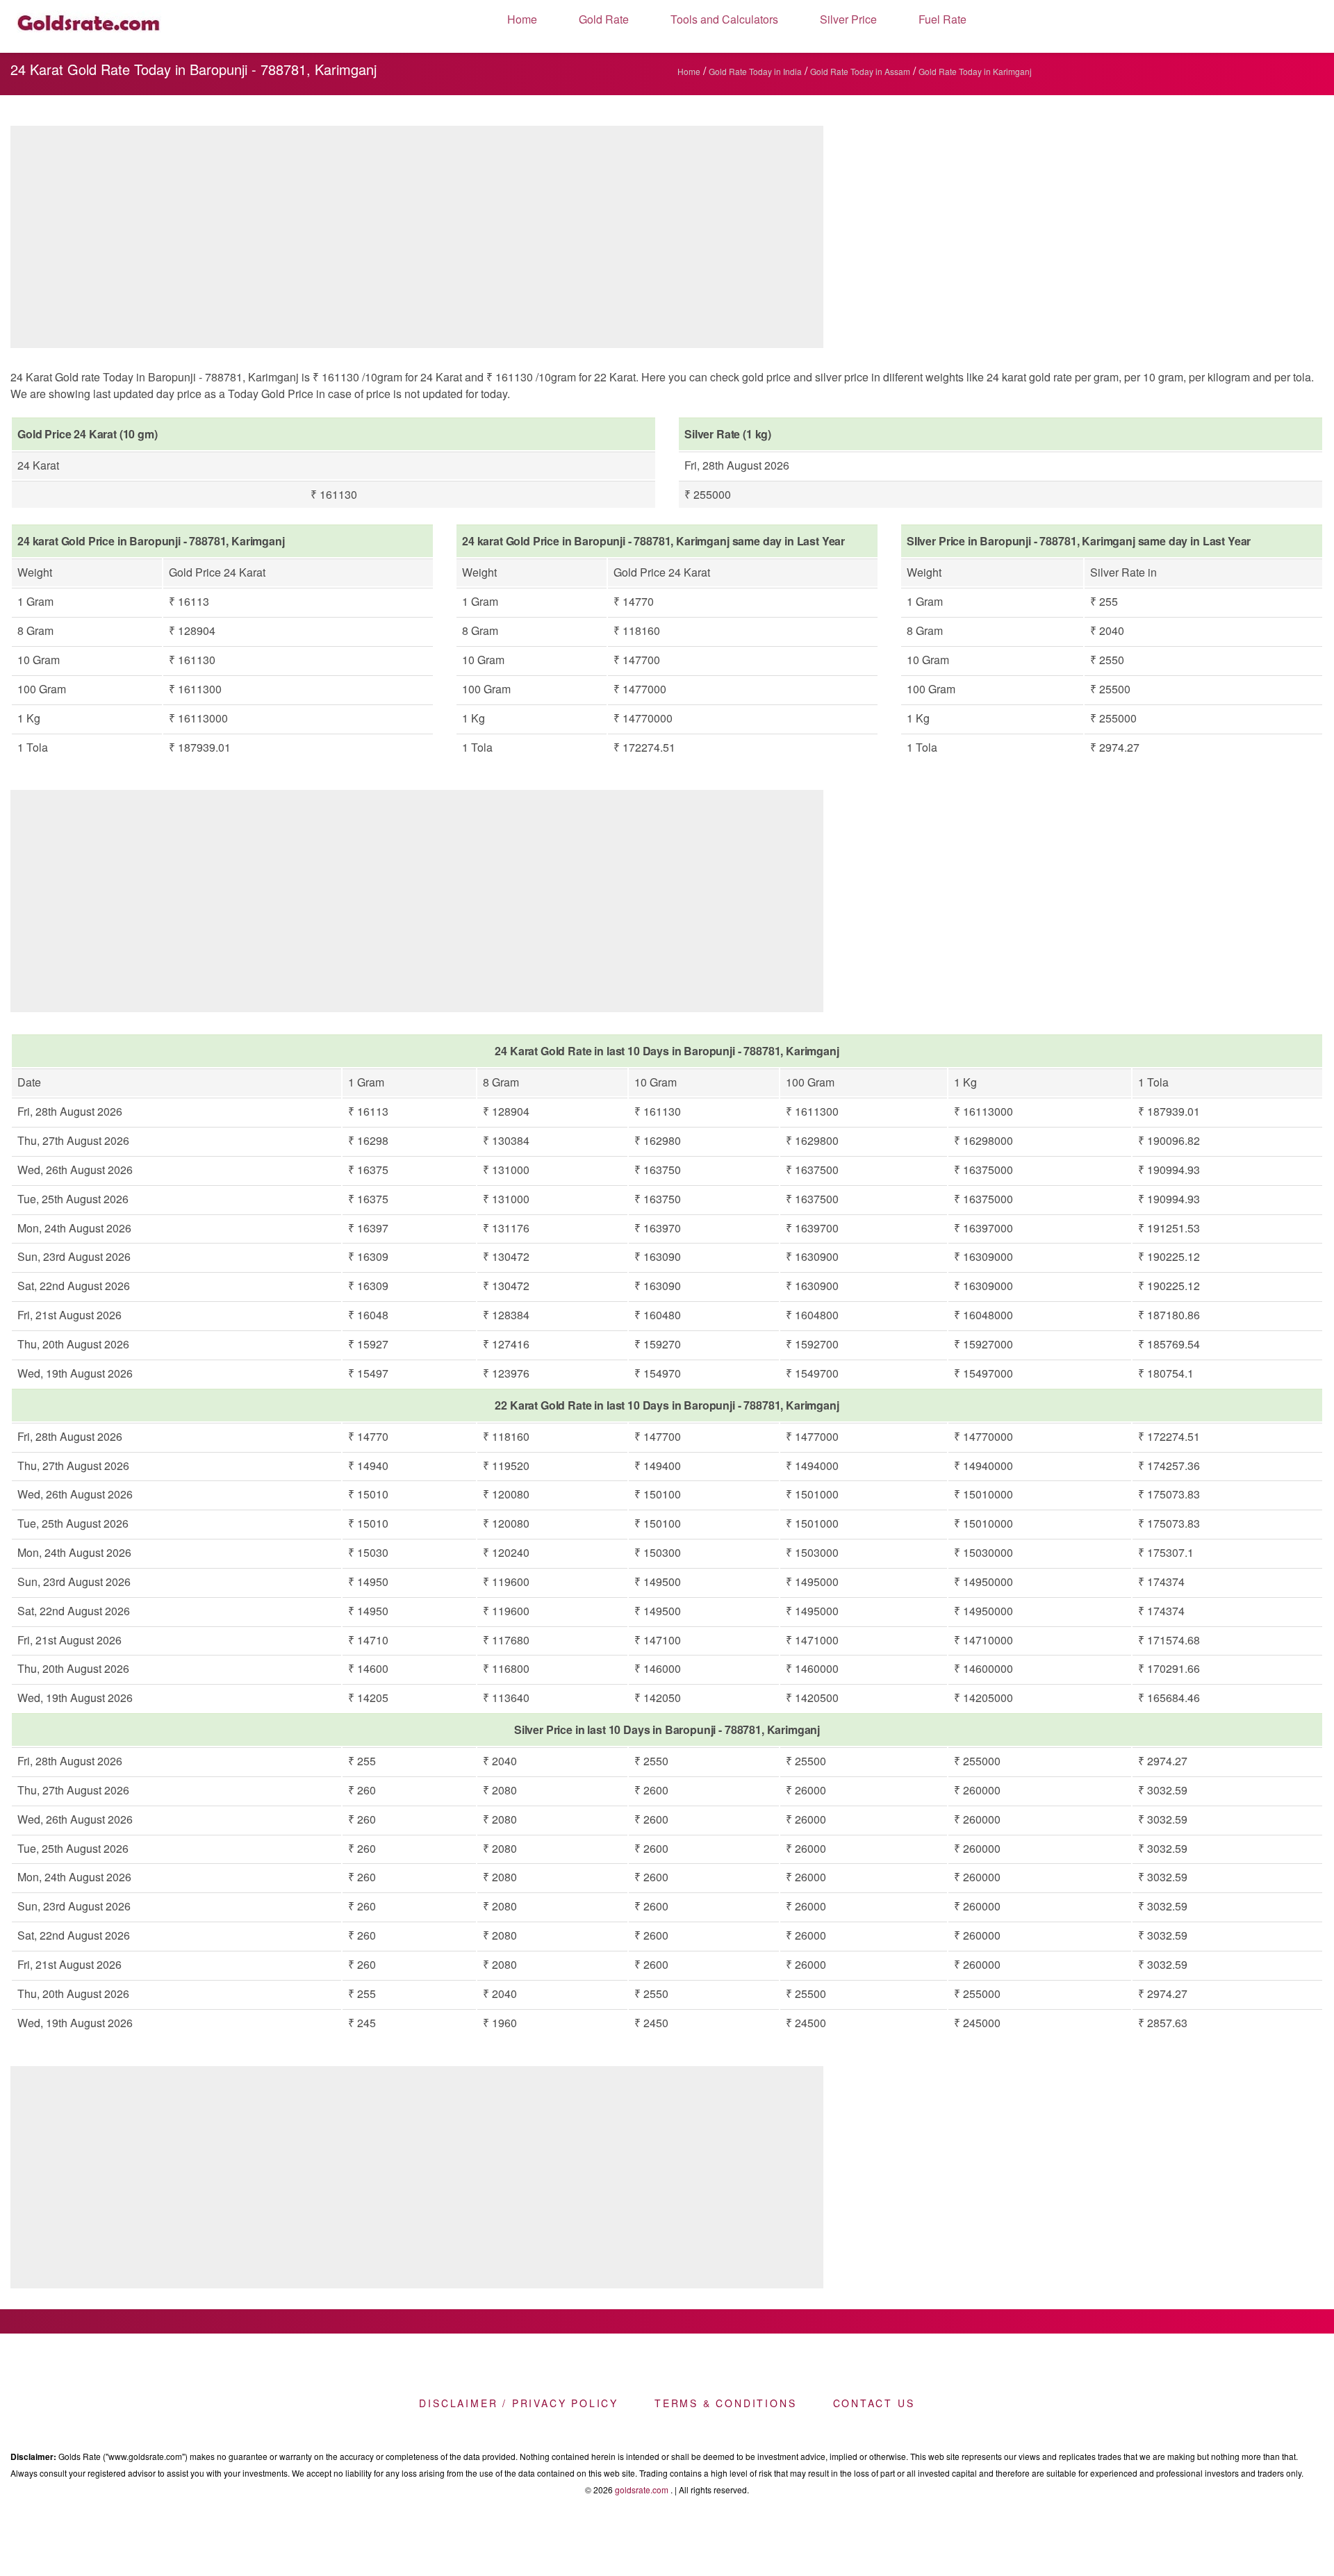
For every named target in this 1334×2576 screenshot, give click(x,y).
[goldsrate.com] (89, 26)
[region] (417, 240)
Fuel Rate (942, 19)
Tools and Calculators (724, 19)
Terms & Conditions (725, 2403)
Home (522, 19)
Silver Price (848, 19)
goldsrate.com (642, 2490)
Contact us (874, 2403)
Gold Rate (604, 19)
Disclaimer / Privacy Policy (519, 2403)
